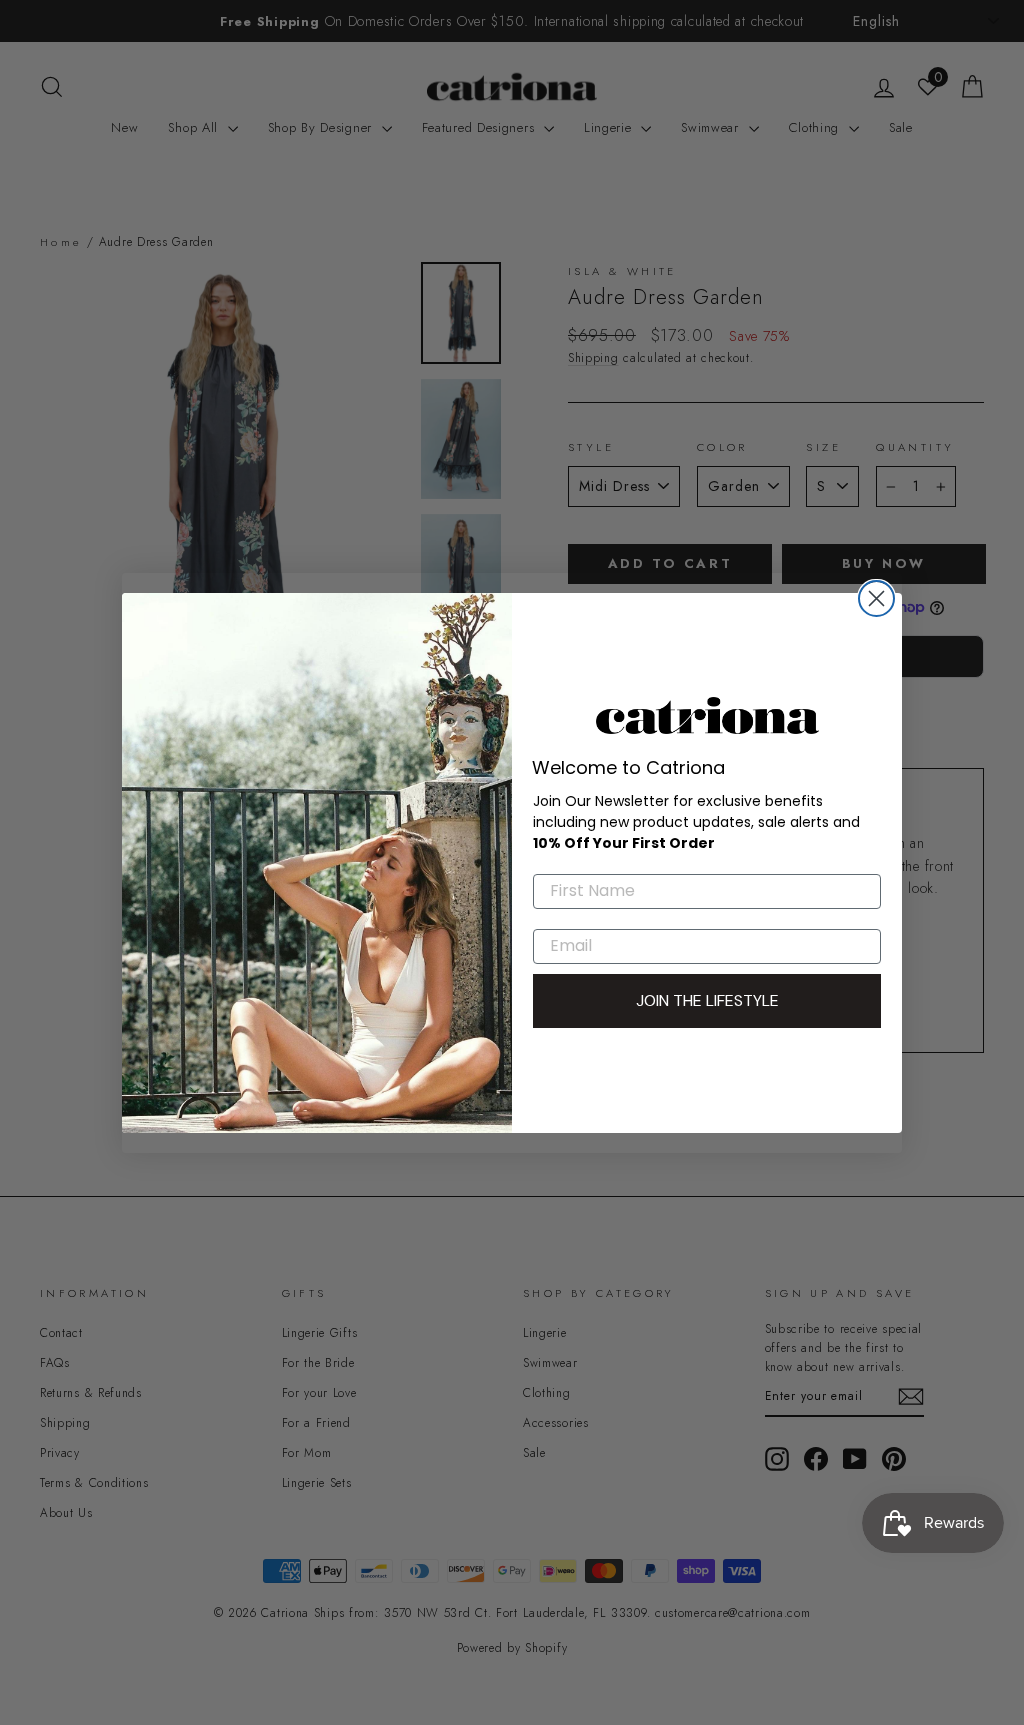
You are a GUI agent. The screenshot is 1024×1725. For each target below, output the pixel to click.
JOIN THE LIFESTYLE (707, 1000)
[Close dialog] (876, 598)
